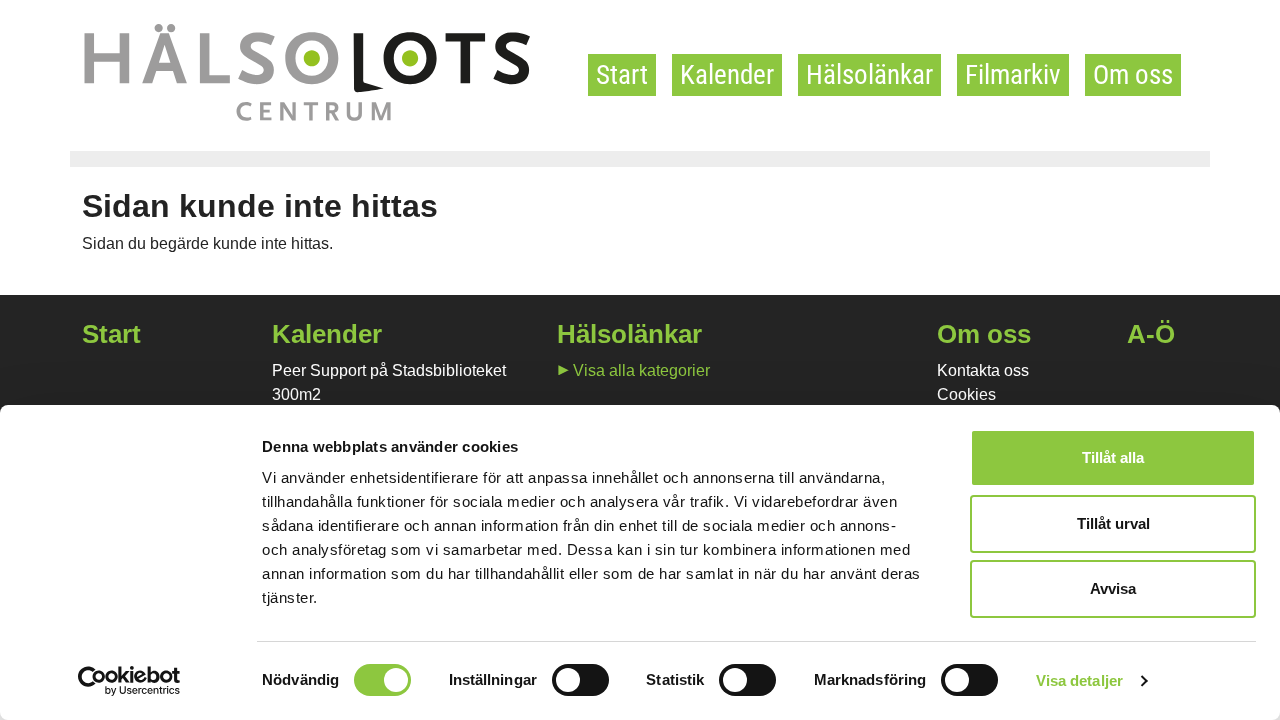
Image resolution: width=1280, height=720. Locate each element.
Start (622, 75)
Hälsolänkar (869, 75)
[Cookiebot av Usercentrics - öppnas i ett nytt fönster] (129, 681)
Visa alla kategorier (641, 370)
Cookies (966, 394)
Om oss (1133, 75)
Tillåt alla (1113, 457)
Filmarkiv (1013, 75)
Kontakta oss (983, 370)
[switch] (580, 680)
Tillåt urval (1113, 523)
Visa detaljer (1079, 680)
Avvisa (1113, 588)
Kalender (727, 75)
